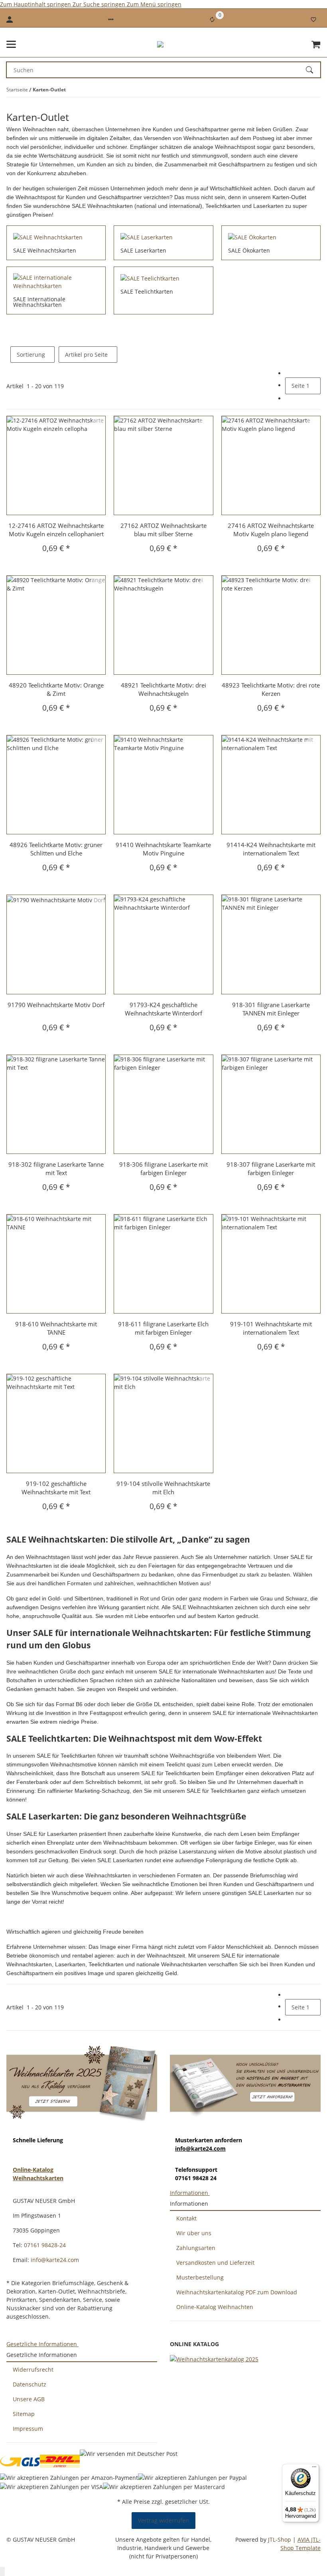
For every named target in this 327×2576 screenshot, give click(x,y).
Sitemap (24, 2414)
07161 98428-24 (45, 2245)
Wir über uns (194, 2233)
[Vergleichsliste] (212, 20)
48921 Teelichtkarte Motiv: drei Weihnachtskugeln (163, 689)
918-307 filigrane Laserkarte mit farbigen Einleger (271, 1168)
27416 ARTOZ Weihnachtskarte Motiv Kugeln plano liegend (271, 530)
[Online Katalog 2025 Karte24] (82, 2082)
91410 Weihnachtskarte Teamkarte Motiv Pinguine (163, 849)
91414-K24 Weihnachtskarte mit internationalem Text (271, 849)
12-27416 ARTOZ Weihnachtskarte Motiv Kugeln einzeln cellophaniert (56, 530)
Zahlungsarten (196, 2248)
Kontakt (186, 2218)
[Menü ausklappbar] (11, 44)
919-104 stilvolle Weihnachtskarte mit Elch (163, 1488)
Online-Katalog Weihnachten (215, 2307)
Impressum (28, 2429)
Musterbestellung (200, 2277)
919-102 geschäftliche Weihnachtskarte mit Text (56, 1488)
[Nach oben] (2, 2571)
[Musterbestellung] (245, 2082)
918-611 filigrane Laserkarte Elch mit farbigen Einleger (163, 1328)
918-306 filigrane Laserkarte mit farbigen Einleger (163, 1168)
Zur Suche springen (100, 4)
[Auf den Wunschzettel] (98, 432)
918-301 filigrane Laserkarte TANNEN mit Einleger (271, 1009)
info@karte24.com (200, 2148)
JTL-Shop (280, 2539)
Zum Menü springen (154, 4)
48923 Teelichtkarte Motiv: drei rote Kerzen (271, 689)
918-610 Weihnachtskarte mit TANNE (56, 1328)
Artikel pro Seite (86, 355)
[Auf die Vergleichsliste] (98, 422)
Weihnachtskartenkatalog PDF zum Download (237, 2292)
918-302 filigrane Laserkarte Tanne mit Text (56, 1168)
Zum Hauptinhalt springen (36, 4)
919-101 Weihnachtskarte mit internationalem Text (271, 1328)
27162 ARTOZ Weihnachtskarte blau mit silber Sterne (163, 530)
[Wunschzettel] (313, 20)
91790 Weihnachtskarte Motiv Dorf (56, 1005)
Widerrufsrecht (33, 2370)
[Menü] (314, 2469)
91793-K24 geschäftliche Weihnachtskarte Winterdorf (163, 1009)
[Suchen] (313, 70)
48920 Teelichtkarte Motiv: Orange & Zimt (56, 689)
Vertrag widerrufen (163, 2520)
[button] (111, 20)
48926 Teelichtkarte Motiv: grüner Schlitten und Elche (56, 849)
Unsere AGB (29, 2399)
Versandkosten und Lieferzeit (215, 2263)
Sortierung (31, 355)
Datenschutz (30, 2384)
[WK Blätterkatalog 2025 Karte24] (214, 2359)
